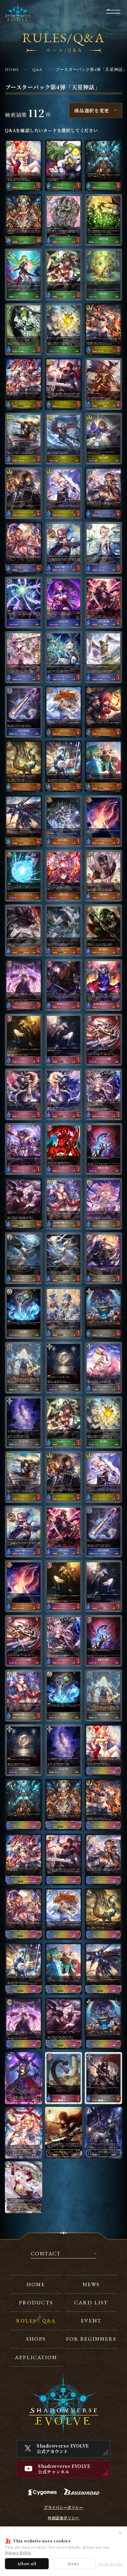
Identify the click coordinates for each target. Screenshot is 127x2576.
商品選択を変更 (92, 110)
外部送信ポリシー (63, 2518)
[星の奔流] (24, 1313)
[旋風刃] (64, 439)
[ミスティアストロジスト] (64, 657)
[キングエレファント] (64, 220)
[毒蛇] (64, 2078)
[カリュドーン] (103, 1258)
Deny (73, 2564)
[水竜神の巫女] (64, 712)
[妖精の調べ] (103, 274)
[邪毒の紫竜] (103, 876)
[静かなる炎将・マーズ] (103, 329)
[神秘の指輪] (64, 1368)
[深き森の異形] (103, 165)
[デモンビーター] (24, 1149)
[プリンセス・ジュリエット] (64, 493)
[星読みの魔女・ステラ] (64, 548)
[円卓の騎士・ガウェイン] (64, 384)
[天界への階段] (24, 1368)
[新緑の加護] (103, 220)
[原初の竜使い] (64, 821)
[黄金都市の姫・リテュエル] (64, 1204)
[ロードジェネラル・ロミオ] (24, 493)
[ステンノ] (24, 1040)
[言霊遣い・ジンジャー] (103, 493)
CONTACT (46, 2254)
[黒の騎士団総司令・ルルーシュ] (103, 985)
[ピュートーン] (24, 766)
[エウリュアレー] (103, 1094)
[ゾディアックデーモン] (103, 1313)
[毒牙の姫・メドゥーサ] (24, 985)
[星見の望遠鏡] (24, 712)
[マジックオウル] (103, 657)
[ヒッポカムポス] (64, 930)
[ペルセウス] (24, 439)
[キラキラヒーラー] (24, 657)
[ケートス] (24, 930)
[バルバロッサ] (103, 384)
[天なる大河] (24, 1422)
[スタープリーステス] (24, 1258)
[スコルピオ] (64, 1149)
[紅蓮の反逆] (64, 876)
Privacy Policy (18, 2552)
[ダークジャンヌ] (24, 1204)
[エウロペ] (103, 548)
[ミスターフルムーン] (103, 1368)
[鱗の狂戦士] (103, 930)
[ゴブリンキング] (103, 2078)
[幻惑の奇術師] (103, 602)
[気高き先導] (64, 602)
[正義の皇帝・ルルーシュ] (24, 2078)
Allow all (27, 2564)
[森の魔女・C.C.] (64, 165)
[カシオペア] (24, 165)
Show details (110, 2564)
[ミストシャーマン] (64, 1313)
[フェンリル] (24, 1094)
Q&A (37, 69)
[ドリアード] (24, 329)
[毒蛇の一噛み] (103, 1149)
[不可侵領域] (24, 274)
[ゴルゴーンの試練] (103, 1040)
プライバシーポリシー (63, 2507)
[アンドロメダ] (103, 1204)
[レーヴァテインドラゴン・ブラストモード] (24, 821)
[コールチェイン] (24, 602)
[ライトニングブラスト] (24, 876)
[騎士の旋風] (103, 439)
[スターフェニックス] (103, 821)
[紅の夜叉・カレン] (103, 712)
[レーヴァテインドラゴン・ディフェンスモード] (103, 766)
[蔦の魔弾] (64, 329)
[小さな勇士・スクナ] (64, 274)
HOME (12, 69)
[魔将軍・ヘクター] (64, 985)
